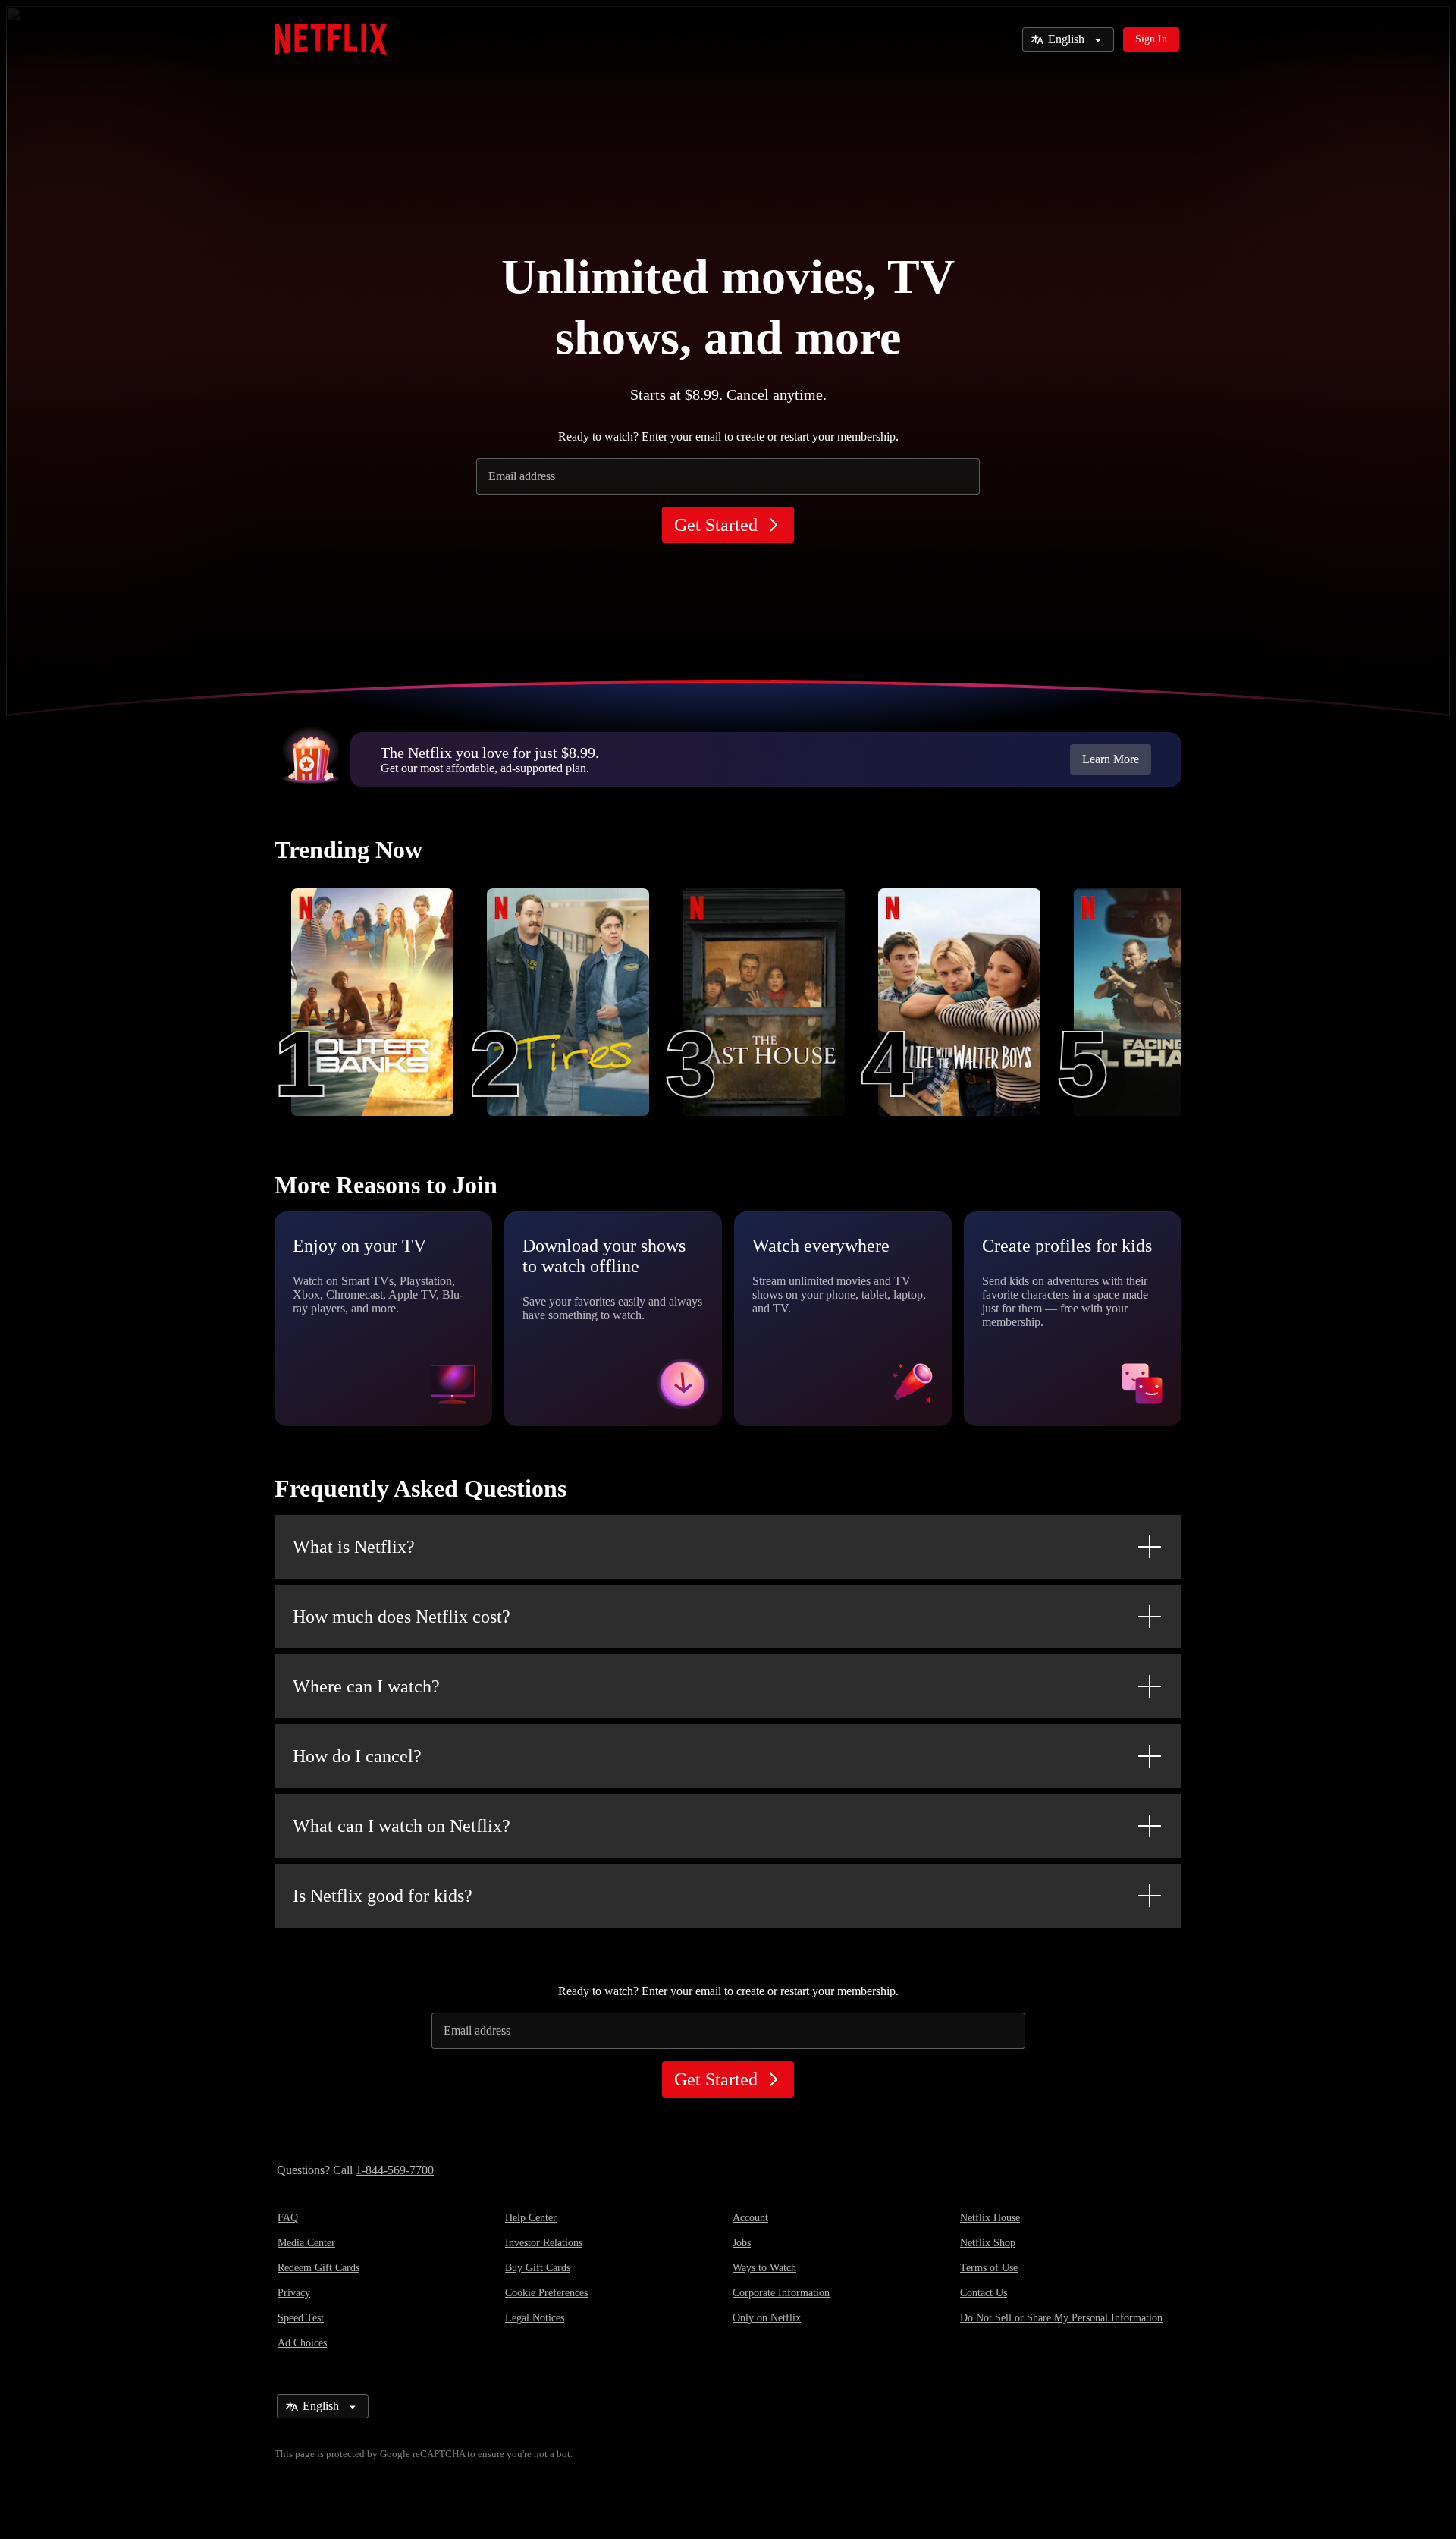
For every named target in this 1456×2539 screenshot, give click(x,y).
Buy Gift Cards (538, 2268)
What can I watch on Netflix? (402, 1826)
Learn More (1111, 759)
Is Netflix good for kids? (383, 1896)
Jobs (742, 2243)
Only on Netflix (767, 2318)
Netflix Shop (988, 2243)
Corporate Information (781, 2293)
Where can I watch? (366, 1686)
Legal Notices (535, 2318)
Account (750, 2218)
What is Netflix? (354, 1547)
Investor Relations (544, 2243)
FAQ (288, 2218)
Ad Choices (302, 2343)
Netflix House (990, 2218)
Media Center (306, 2243)
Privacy (294, 2293)
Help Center (531, 2218)
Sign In (1151, 39)
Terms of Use (989, 2268)
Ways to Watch (764, 2268)
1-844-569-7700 (395, 2170)
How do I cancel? (357, 1756)
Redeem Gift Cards (318, 2268)
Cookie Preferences (546, 2293)
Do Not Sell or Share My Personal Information (1061, 2318)
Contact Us (984, 2293)
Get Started (716, 525)
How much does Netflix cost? (402, 1617)
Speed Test (301, 2318)
